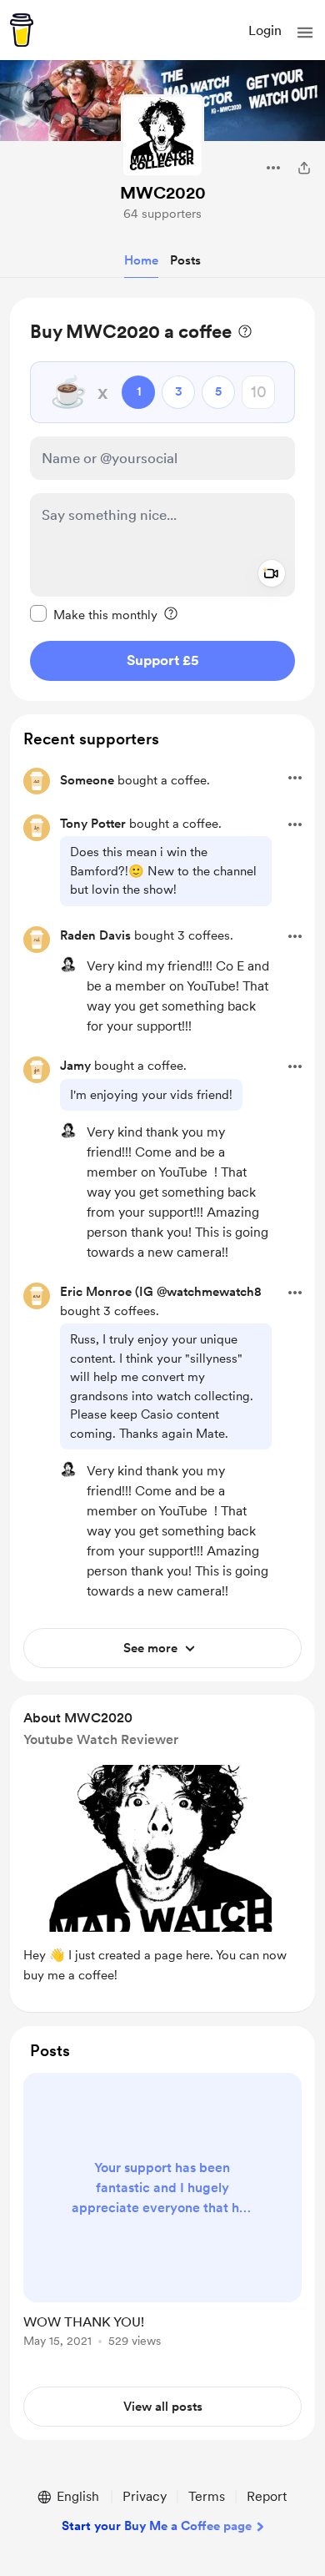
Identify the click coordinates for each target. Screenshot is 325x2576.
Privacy (145, 2496)
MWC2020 (163, 193)
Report (267, 2496)
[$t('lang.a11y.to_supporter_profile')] (68, 965)
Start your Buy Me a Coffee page (157, 2526)
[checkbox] (94, 614)
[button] (305, 33)
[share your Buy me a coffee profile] (304, 168)
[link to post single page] (162, 2213)
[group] (162, 2220)
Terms (207, 2496)
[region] (162, 499)
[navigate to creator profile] (162, 136)
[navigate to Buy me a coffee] (22, 30)
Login (265, 30)
